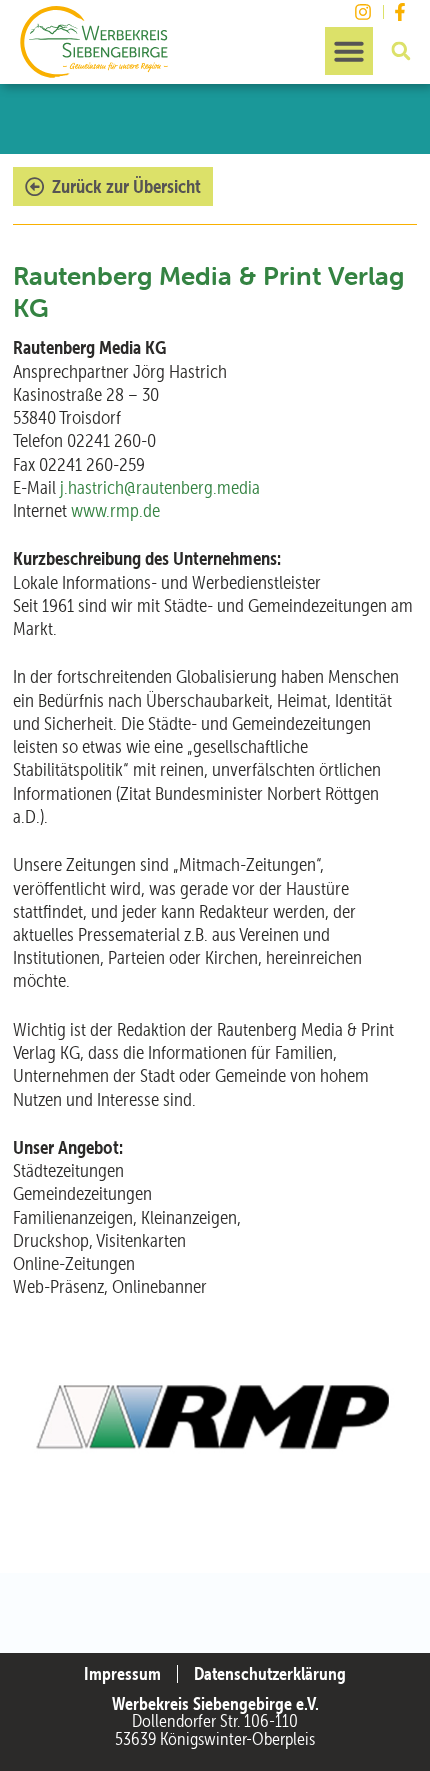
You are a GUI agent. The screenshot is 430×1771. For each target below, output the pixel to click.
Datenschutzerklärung (270, 1674)
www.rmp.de (115, 510)
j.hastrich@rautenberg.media (160, 487)
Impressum (122, 1674)
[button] (349, 51)
